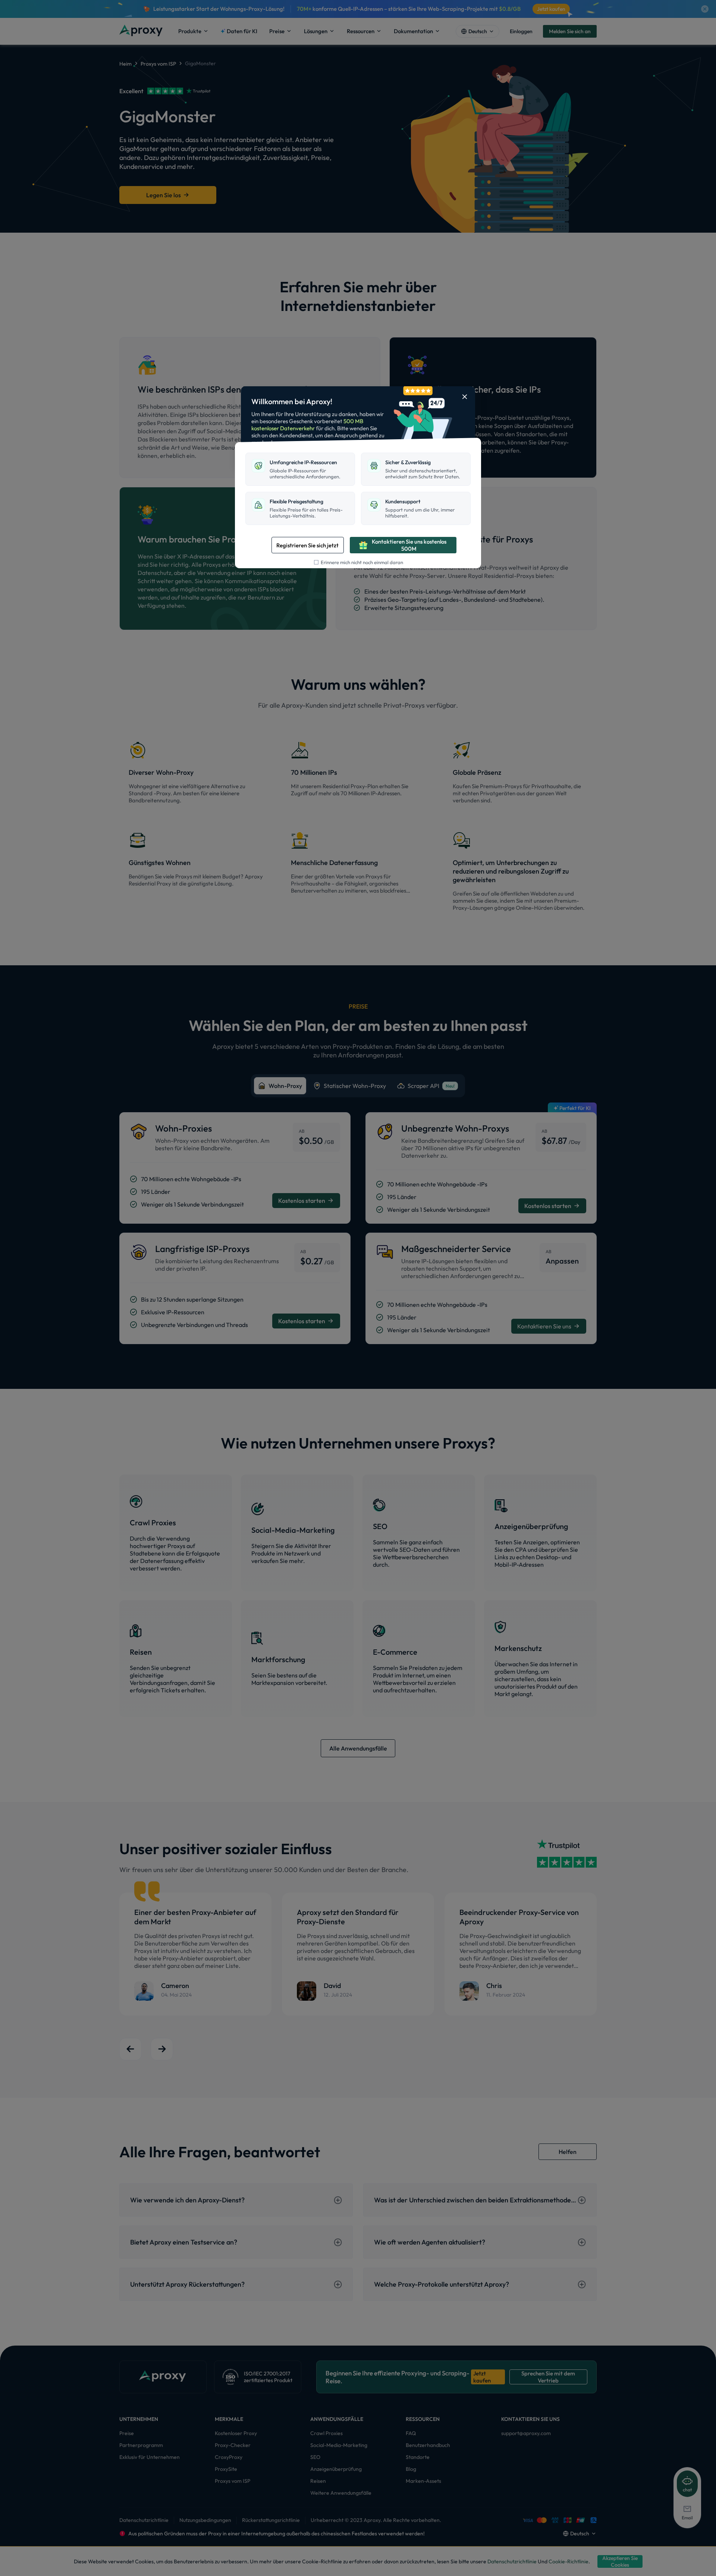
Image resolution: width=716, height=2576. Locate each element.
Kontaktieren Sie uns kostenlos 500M (409, 545)
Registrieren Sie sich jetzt (307, 545)
